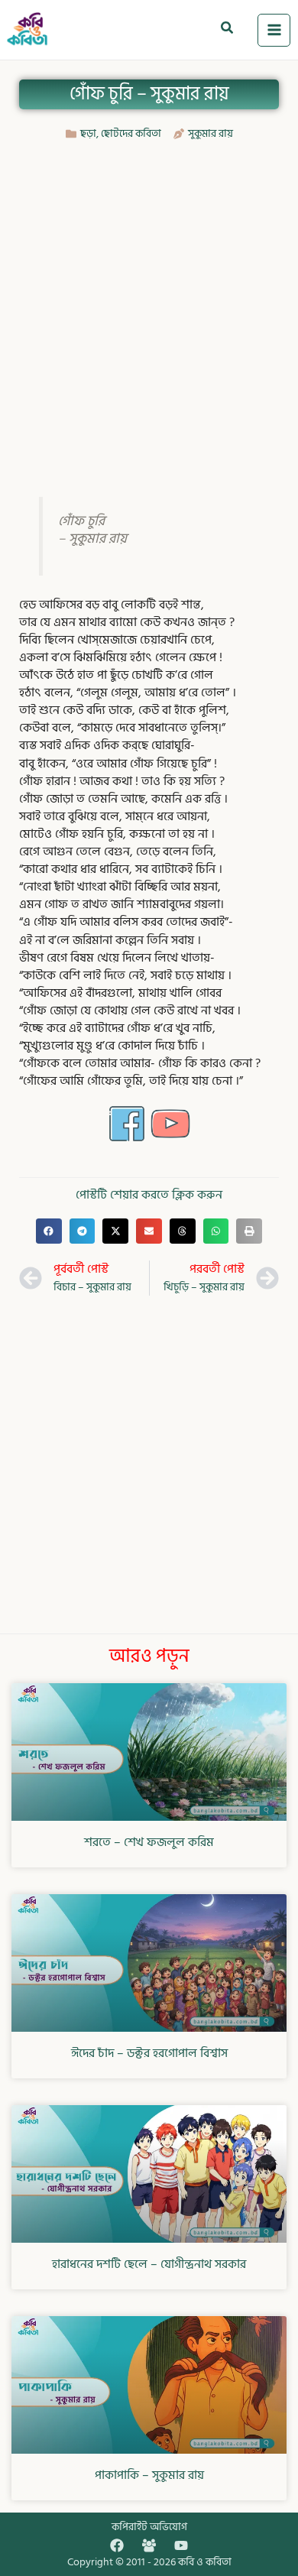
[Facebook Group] (149, 2545)
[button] (228, 30)
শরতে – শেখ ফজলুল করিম (149, 1842)
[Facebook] (117, 2545)
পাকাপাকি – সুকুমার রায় (149, 2475)
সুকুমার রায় (211, 133)
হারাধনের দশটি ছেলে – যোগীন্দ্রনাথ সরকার (149, 2264)
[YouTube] (181, 2545)
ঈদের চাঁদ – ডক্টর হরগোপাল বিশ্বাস (149, 2053)
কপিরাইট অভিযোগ (149, 2527)
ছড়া (88, 133)
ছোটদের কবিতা (131, 133)
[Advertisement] (149, 307)
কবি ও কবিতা (205, 2562)
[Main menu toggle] (274, 30)
